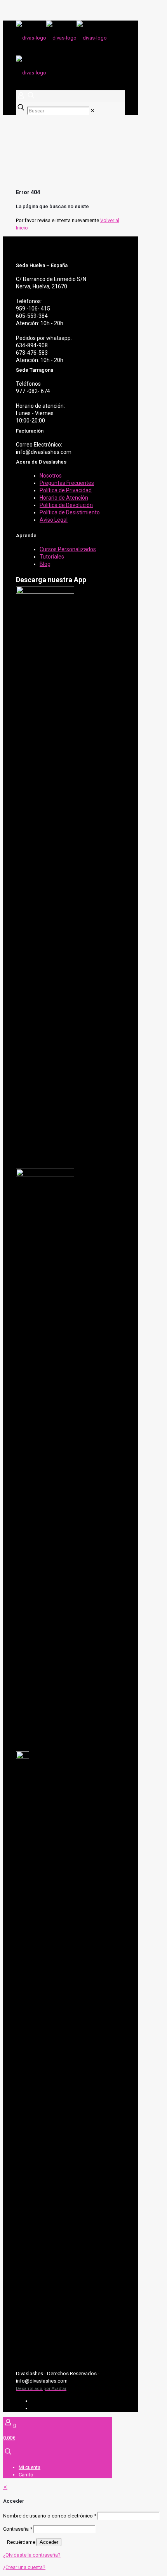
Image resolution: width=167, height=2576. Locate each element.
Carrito (26, 2475)
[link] (93, 111)
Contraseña (18, 2529)
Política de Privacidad (66, 490)
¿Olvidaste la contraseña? (32, 2555)
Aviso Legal (54, 520)
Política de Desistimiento (70, 512)
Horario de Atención (64, 498)
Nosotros (51, 476)
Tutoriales (52, 557)
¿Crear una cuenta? (24, 2567)
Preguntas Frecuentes (67, 483)
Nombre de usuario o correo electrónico (50, 2516)
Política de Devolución (66, 505)
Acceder (49, 2542)
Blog (45, 564)
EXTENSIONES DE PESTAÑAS (64, 2408)
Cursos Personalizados (68, 549)
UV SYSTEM (45, 2401)
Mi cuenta (30, 2467)
